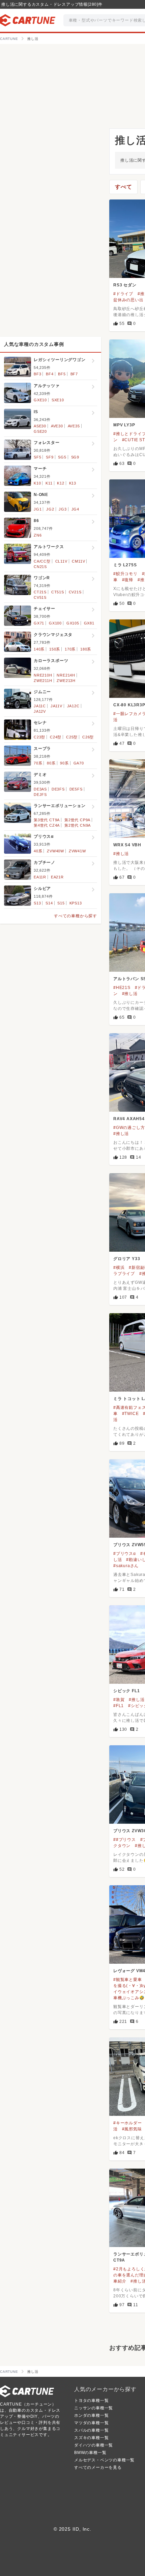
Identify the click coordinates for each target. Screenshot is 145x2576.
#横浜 (119, 1268)
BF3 (37, 374)
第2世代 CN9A (78, 825)
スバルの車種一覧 (91, 2430)
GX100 (55, 623)
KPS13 (76, 903)
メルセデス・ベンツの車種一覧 (104, 2460)
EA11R (40, 877)
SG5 (62, 457)
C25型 (72, 737)
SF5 (37, 457)
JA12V (40, 711)
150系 (55, 649)
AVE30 (57, 426)
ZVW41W (77, 851)
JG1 (38, 509)
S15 (61, 903)
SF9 (50, 457)
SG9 (75, 457)
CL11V (61, 561)
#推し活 (121, 854)
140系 (39, 649)
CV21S (75, 592)
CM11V (78, 561)
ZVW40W (55, 851)
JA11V (56, 706)
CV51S (40, 597)
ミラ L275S (125, 565)
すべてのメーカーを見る (98, 2467)
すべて (123, 187)
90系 (64, 763)
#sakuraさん (126, 1566)
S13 (37, 903)
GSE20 (40, 431)
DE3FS (58, 789)
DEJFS (40, 795)
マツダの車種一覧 (91, 2423)
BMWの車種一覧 (90, 2453)
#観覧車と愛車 (128, 1980)
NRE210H (43, 675)
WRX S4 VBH (127, 845)
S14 (49, 903)
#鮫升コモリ (125, 574)
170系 (70, 649)
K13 (73, 483)
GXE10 (40, 400)
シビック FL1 (126, 1691)
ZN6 (38, 535)
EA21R (57, 877)
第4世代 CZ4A (47, 825)
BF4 (50, 374)
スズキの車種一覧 (91, 2438)
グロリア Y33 (127, 1259)
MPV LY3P (124, 425)
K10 (37, 483)
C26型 (88, 737)
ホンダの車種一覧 (91, 2415)
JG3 (63, 509)
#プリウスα (125, 1554)
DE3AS (40, 789)
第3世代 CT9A (47, 820)
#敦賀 (119, 1700)
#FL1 (119, 1706)
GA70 (79, 763)
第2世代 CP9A (77, 820)
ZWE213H (66, 681)
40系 (38, 851)
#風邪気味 (132, 2129)
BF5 (62, 374)
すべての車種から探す (76, 916)
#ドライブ (123, 294)
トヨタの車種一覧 (91, 2401)
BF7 (74, 374)
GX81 (89, 623)
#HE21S (122, 988)
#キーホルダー (128, 2123)
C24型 (56, 737)
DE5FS (76, 789)
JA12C (73, 706)
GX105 (73, 623)
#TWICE (130, 1414)
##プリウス (125, 1840)
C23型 (39, 737)
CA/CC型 (42, 561)
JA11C (40, 706)
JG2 (50, 509)
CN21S (40, 567)
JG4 (75, 509)
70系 (38, 763)
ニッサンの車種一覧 (94, 2408)
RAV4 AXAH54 (129, 1119)
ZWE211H (43, 681)
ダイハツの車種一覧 (94, 2445)
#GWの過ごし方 (129, 1128)
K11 (49, 483)
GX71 (39, 623)
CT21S (40, 592)
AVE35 (74, 426)
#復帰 (128, 580)
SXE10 (58, 400)
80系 (51, 763)
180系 (86, 649)
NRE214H (66, 675)
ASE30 (40, 426)
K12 (61, 483)
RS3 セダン (125, 285)
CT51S (58, 592)
